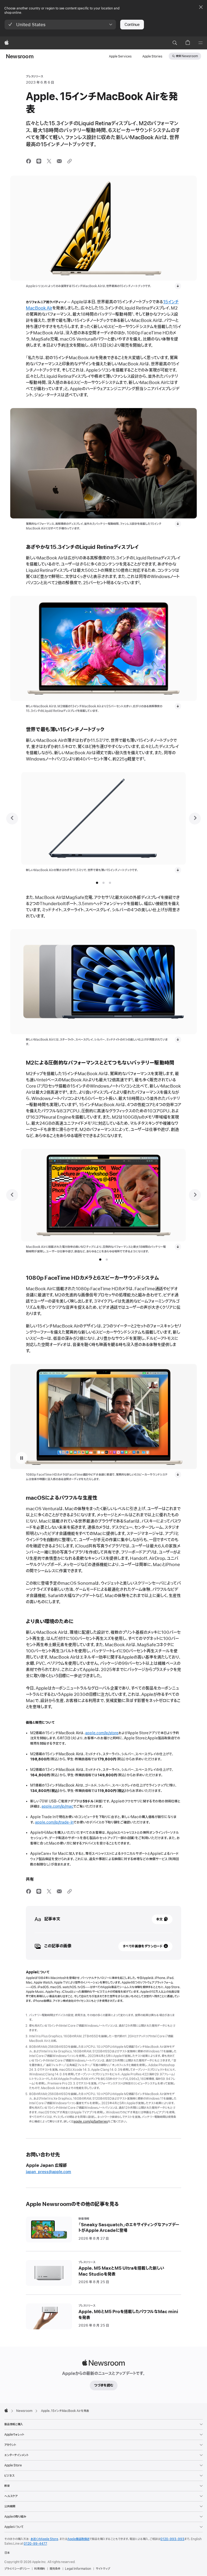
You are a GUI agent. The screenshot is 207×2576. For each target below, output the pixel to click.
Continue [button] (132, 25)
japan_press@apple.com (49, 2172)
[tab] (97, 883)
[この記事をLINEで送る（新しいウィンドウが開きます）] (39, 161)
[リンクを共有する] (70, 161)
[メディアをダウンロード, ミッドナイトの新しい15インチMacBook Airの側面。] (178, 870)
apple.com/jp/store (102, 1733)
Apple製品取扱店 (78, 2539)
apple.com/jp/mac (57, 1806)
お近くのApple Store (44, 2539)
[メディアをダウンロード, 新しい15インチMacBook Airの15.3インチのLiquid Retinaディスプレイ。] (178, 706)
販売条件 (55, 2569)
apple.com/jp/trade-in (54, 1822)
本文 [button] (159, 1919)
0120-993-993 (172, 2539)
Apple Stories (152, 56)
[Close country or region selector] (201, 7)
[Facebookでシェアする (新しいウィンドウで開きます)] (29, 161)
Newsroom (20, 57)
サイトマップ (103, 2569)
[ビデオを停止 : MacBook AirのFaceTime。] (22, 1458)
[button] (60, 25)
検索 (187, 56)
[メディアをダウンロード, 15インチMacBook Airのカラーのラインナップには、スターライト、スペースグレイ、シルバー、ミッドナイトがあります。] (178, 1040)
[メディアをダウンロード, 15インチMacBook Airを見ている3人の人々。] (178, 524)
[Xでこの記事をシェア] (49, 161)
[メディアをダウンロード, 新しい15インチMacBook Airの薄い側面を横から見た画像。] (178, 286)
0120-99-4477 (35, 2544)
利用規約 (40, 2569)
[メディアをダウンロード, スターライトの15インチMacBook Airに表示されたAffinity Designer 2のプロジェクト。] (178, 1247)
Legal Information (78, 2569)
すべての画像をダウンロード (143, 1946)
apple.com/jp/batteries (91, 2122)
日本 (7, 2553)
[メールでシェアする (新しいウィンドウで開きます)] (59, 161)
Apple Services (120, 56)
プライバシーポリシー (17, 2569)
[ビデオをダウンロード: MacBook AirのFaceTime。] (178, 1475)
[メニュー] (201, 43)
